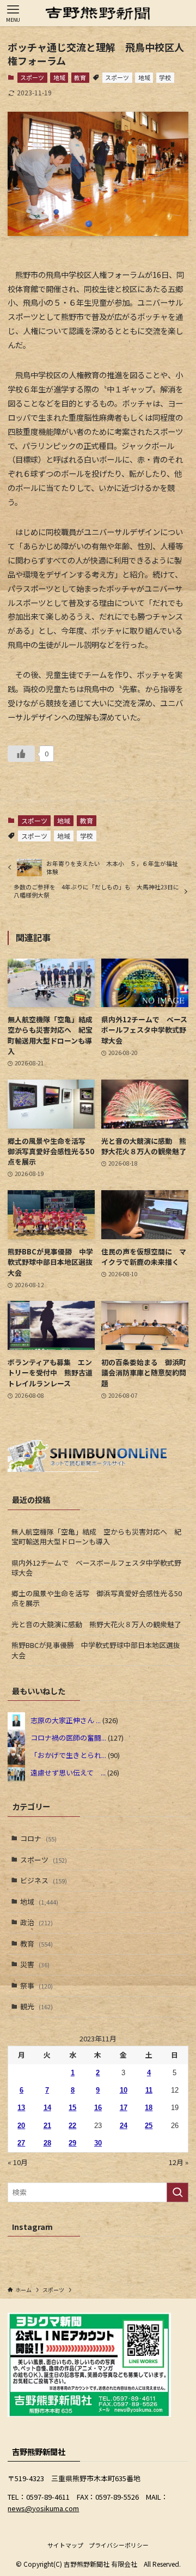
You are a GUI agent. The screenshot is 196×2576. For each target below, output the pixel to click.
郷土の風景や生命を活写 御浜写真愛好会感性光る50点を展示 (97, 1598)
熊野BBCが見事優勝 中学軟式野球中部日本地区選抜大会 (96, 1650)
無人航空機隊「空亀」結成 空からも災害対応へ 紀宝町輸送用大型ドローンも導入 (96, 1536)
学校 (165, 77)
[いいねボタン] (21, 754)
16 (98, 2108)
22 (72, 2126)
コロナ (38, 1838)
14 (47, 2108)
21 (47, 2126)
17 (124, 2108)
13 (21, 2108)
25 (149, 2126)
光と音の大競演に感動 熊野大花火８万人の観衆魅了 (96, 1624)
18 (149, 2108)
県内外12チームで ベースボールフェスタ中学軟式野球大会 (96, 1568)
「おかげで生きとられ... (68, 1755)
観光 (36, 2006)
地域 (59, 77)
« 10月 (18, 2162)
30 (98, 2143)
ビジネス (44, 1880)
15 (72, 2108)
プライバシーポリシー (119, 2545)
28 (47, 2143)
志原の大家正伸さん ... (66, 1720)
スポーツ (32, 77)
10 (124, 2090)
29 (72, 2143)
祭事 (36, 1986)
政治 (36, 1922)
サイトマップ (65, 2545)
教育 (80, 77)
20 (21, 2126)
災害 (35, 1964)
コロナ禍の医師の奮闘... (68, 1738)
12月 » (179, 2162)
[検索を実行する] (177, 2192)
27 (21, 2143)
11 (149, 2090)
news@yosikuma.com (43, 2508)
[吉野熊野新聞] (98, 13)
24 (124, 2126)
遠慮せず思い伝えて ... (68, 1772)
